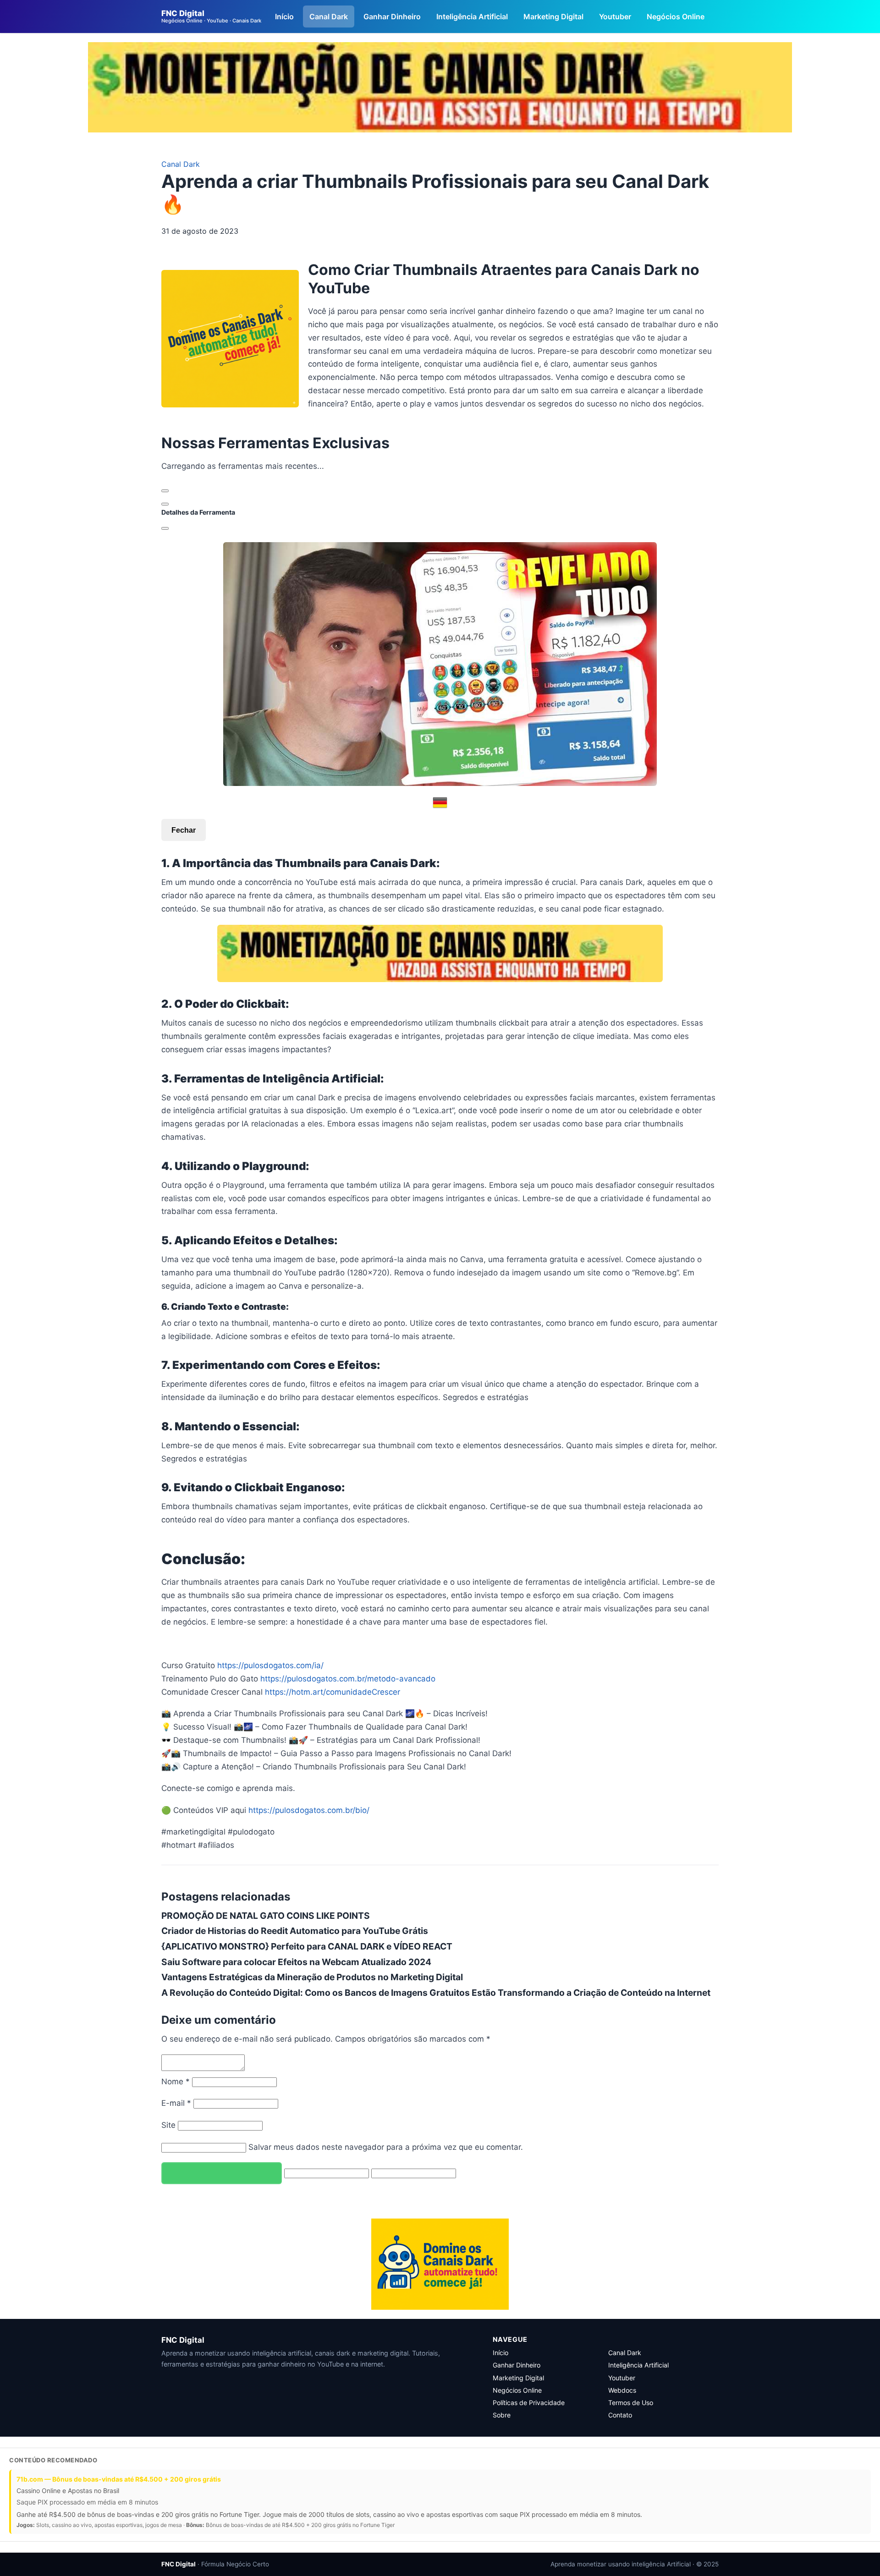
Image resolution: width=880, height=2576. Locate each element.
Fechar (184, 830)
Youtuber (615, 16)
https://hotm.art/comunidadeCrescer (333, 1692)
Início (284, 16)
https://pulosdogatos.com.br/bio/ (309, 1810)
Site (168, 2125)
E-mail (176, 2103)
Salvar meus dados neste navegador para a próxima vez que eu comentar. (386, 2147)
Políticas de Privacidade (529, 2403)
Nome (176, 2082)
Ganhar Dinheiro (392, 16)
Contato (620, 2415)
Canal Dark (329, 16)
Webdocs (622, 2390)
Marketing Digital (553, 16)
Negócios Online (676, 16)
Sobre (502, 2415)
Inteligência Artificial (472, 16)
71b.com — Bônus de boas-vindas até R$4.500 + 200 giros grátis (119, 2479)
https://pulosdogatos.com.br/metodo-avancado (348, 1679)
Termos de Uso (631, 2403)
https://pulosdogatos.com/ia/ (270, 1665)
